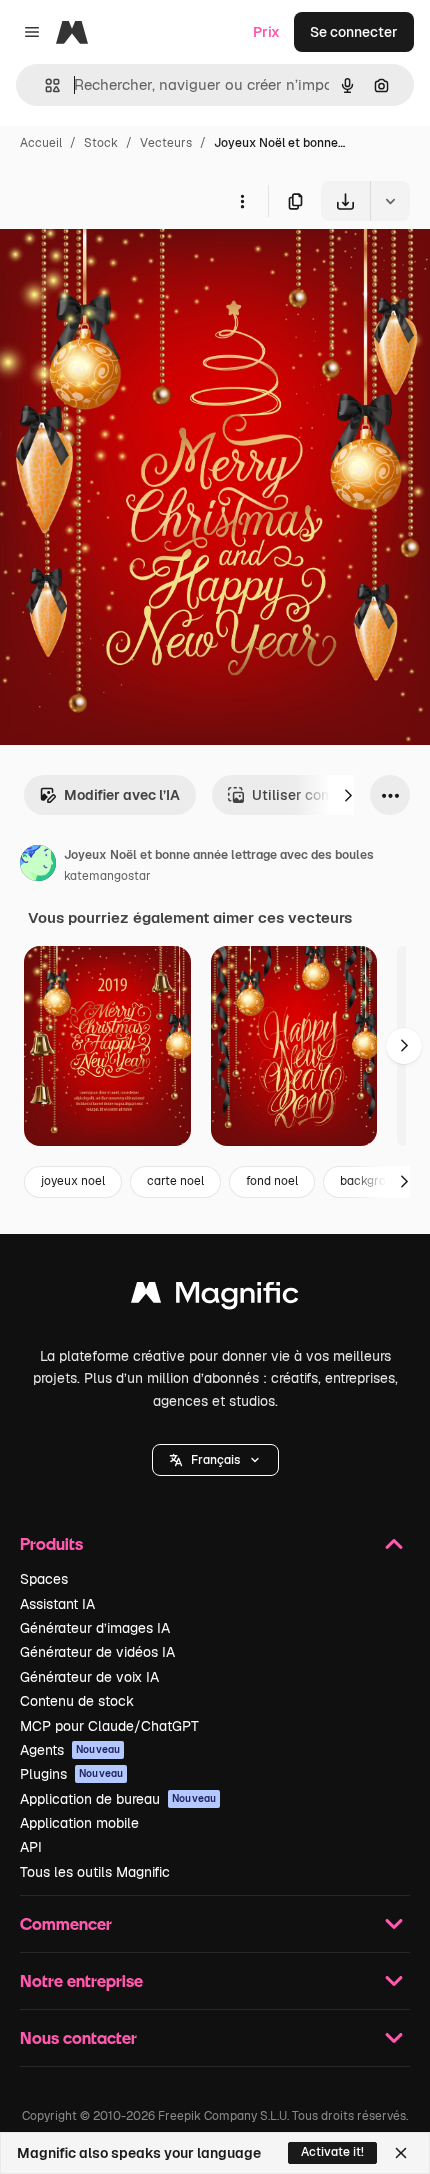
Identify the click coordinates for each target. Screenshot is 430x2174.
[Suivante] (348, 795)
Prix (266, 32)
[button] (215, 1460)
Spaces (44, 1579)
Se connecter (354, 32)
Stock (101, 143)
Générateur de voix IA (89, 1677)
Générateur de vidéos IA (97, 1652)
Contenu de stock (77, 1701)
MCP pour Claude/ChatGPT (109, 1726)
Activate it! (332, 2152)
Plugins (71, 1774)
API (31, 1847)
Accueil (41, 143)
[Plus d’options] (242, 201)
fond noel (272, 1181)
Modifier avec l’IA (122, 795)
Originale (132, 267)
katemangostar (107, 876)
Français (215, 1460)
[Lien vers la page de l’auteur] (38, 866)
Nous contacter (78, 2037)
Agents (70, 1750)
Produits (51, 1543)
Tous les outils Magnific (95, 1872)
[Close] (401, 2153)
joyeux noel (73, 1181)
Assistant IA (57, 1604)
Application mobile (79, 1823)
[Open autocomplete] (44, 85)
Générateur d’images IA (95, 1628)
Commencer (66, 1923)
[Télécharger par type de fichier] (390, 201)
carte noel (175, 1181)
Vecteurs (166, 143)
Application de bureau (118, 1799)
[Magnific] (215, 1297)
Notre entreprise (81, 1980)
